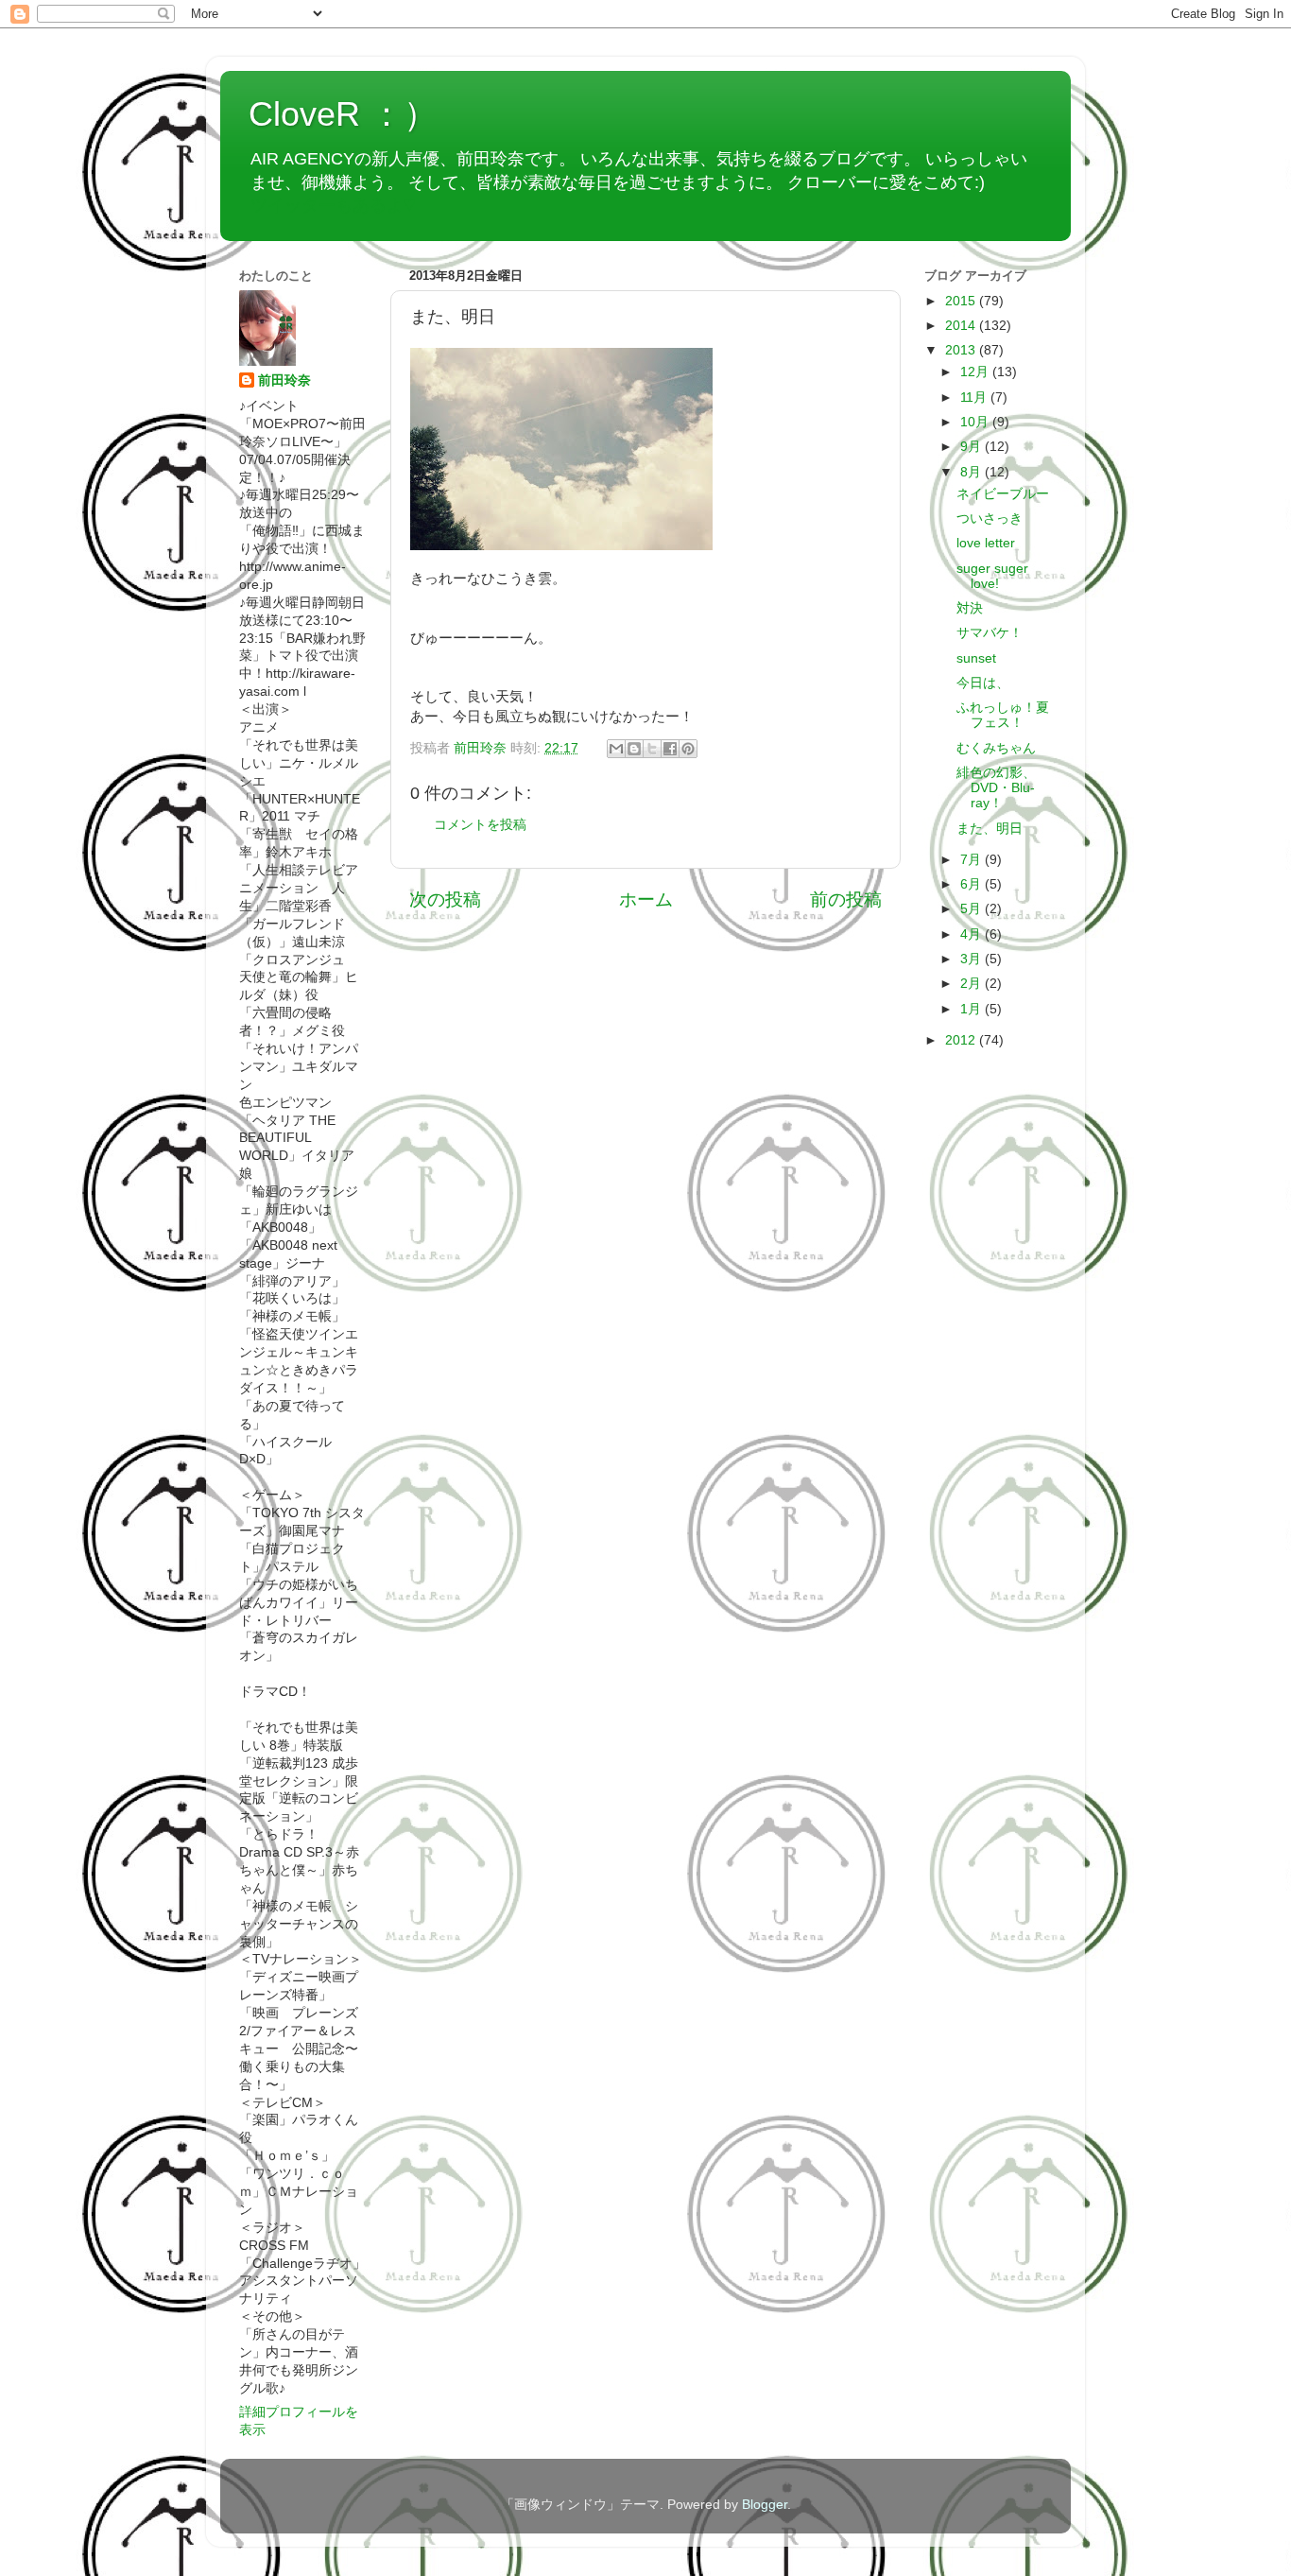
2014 (962, 326)
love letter (986, 543)
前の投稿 (846, 899)
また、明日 (990, 829)
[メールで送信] (616, 749)
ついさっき (990, 519)
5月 (973, 909)
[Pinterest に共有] (688, 749)
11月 (975, 398)
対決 (970, 608)
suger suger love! (992, 576)
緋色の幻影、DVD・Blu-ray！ (996, 788)
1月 (973, 1009)
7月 (973, 860)
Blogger (765, 2505)
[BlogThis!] (634, 749)
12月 (976, 372)
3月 (973, 959)
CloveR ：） (343, 114)
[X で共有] (652, 749)
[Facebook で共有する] (670, 749)
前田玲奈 (482, 748)
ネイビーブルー (1003, 494)
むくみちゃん (996, 748)
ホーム (646, 899)
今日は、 (983, 683)
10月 (976, 422)
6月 (973, 884)
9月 (973, 447)
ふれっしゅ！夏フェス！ (1003, 715)
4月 (973, 934)
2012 (962, 1040)
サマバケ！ (990, 633)
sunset (976, 658)
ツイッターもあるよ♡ (333, 205)
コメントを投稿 (480, 825)
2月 (973, 984)
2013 (962, 350)
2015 (962, 301)
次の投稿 (445, 899)
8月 (973, 472)
